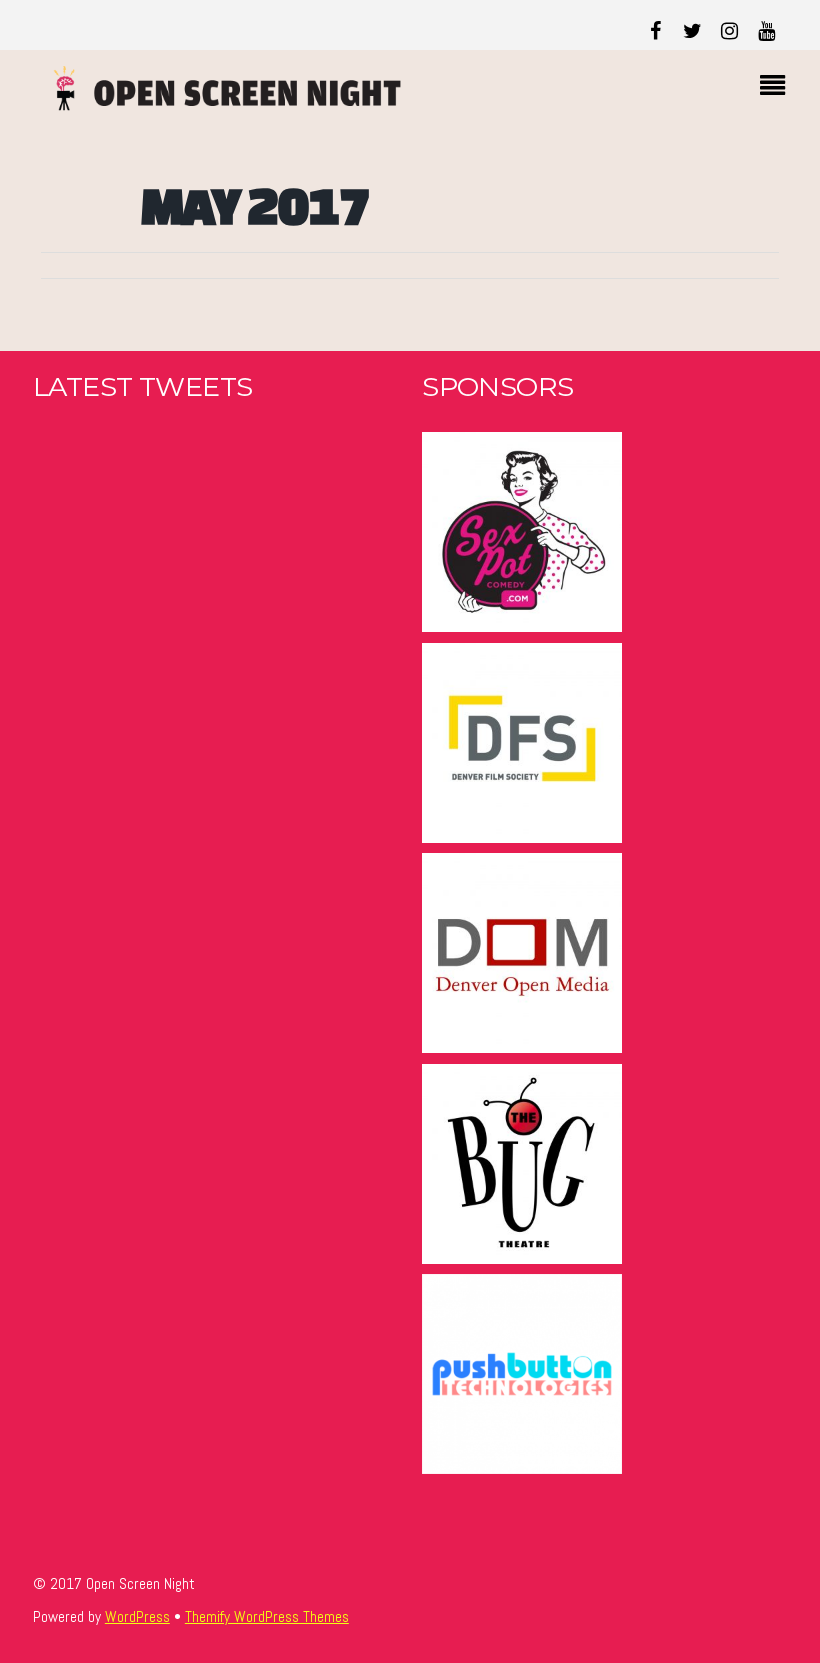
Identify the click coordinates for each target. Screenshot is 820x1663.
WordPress (137, 1617)
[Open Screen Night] (218, 103)
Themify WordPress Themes (267, 1617)
